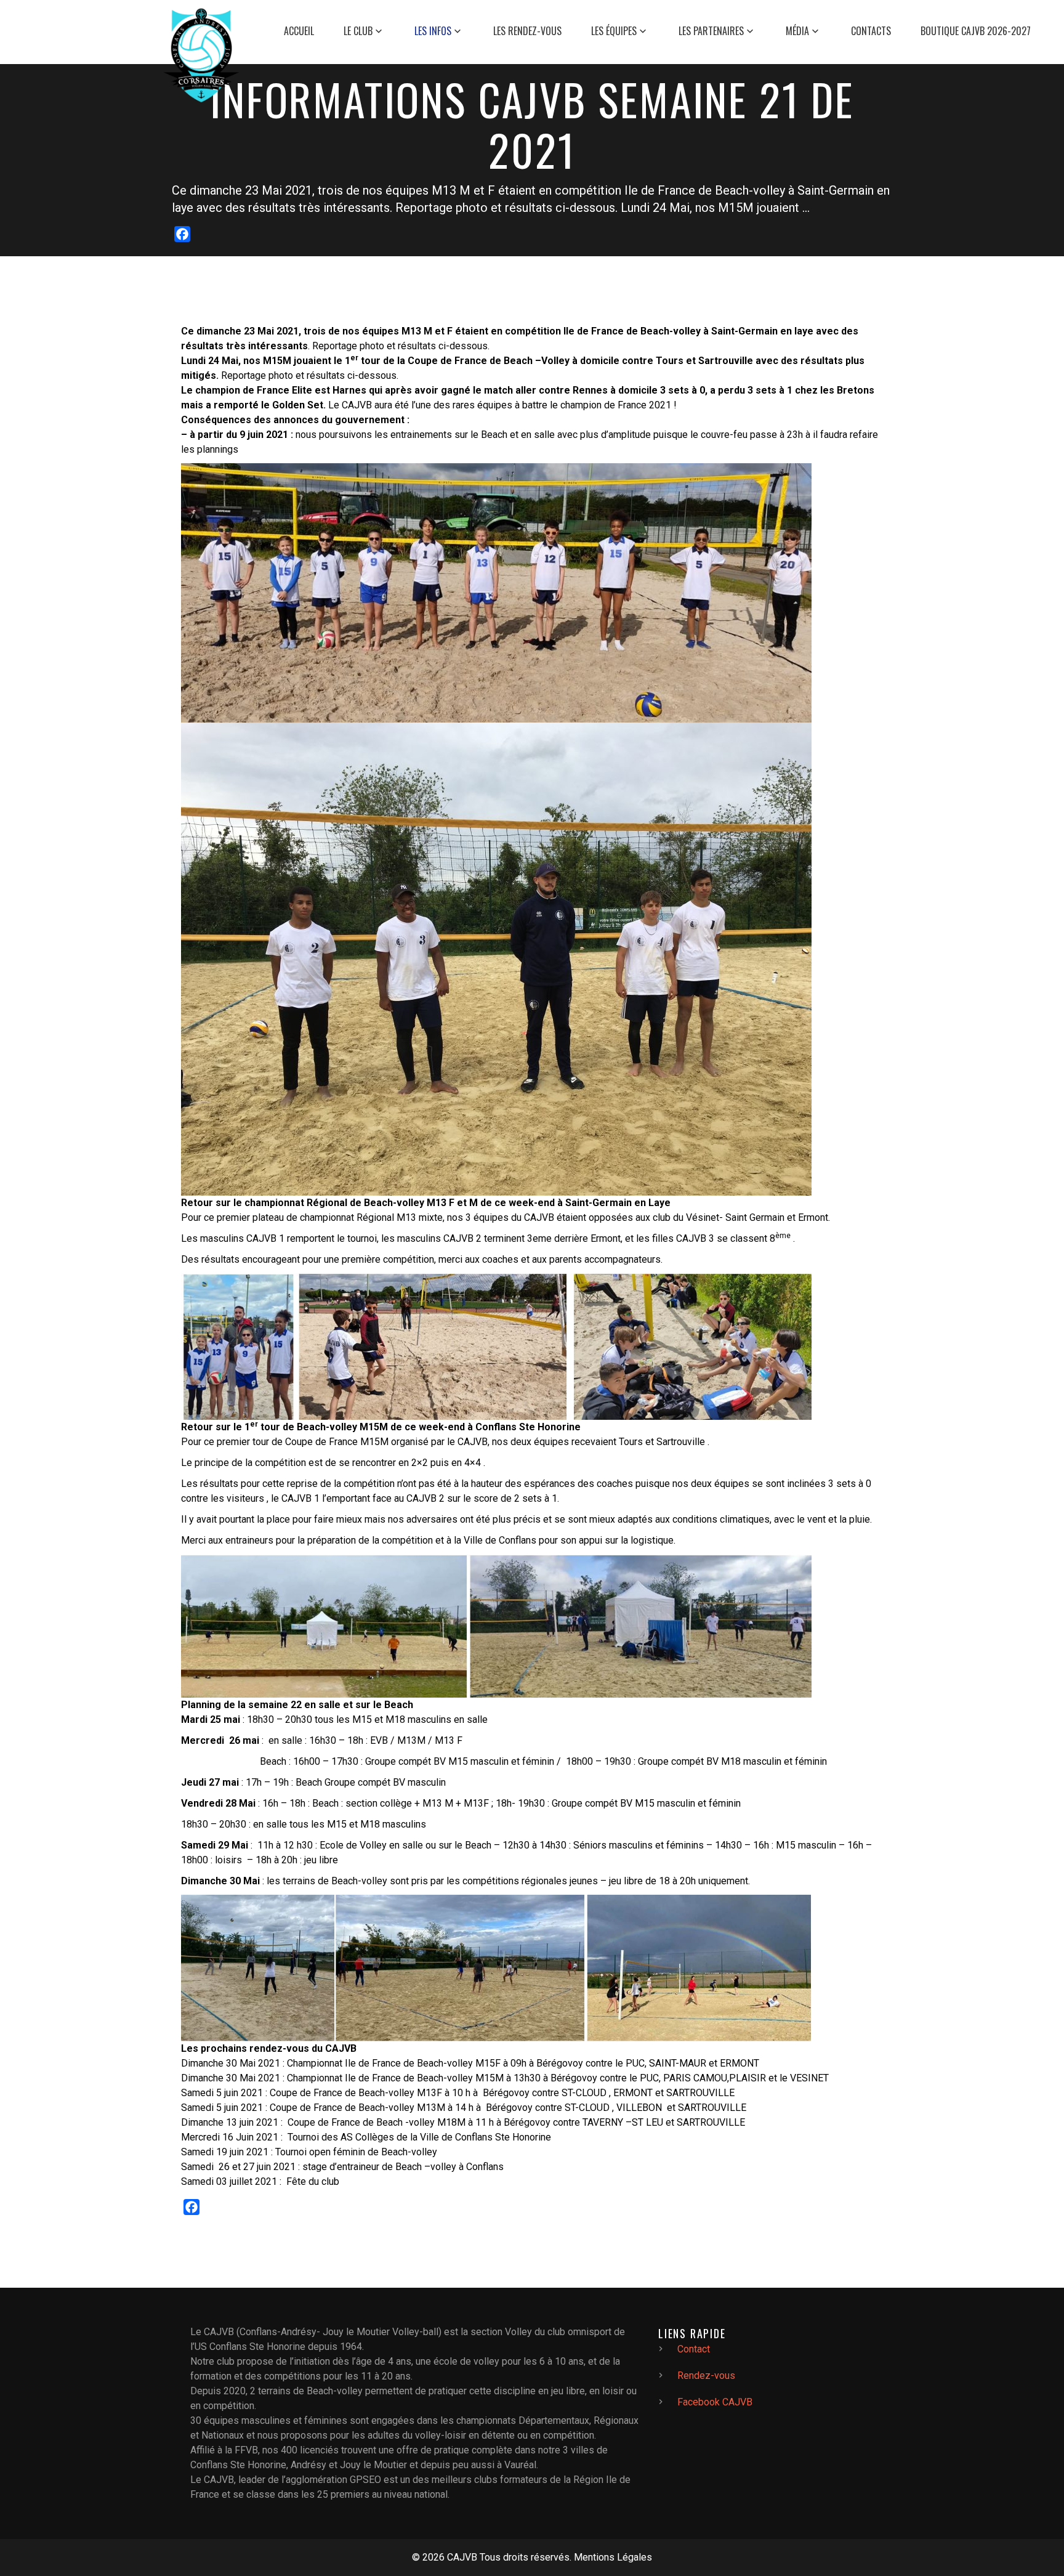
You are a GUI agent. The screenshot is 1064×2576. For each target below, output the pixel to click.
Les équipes (614, 31)
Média (797, 31)
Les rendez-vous (527, 31)
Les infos (433, 31)
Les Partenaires (711, 31)
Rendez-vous (706, 2376)
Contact (694, 2349)
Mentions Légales (613, 2557)
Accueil (299, 31)
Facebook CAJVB (715, 2402)
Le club (358, 31)
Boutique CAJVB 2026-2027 (976, 31)
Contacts (871, 31)
